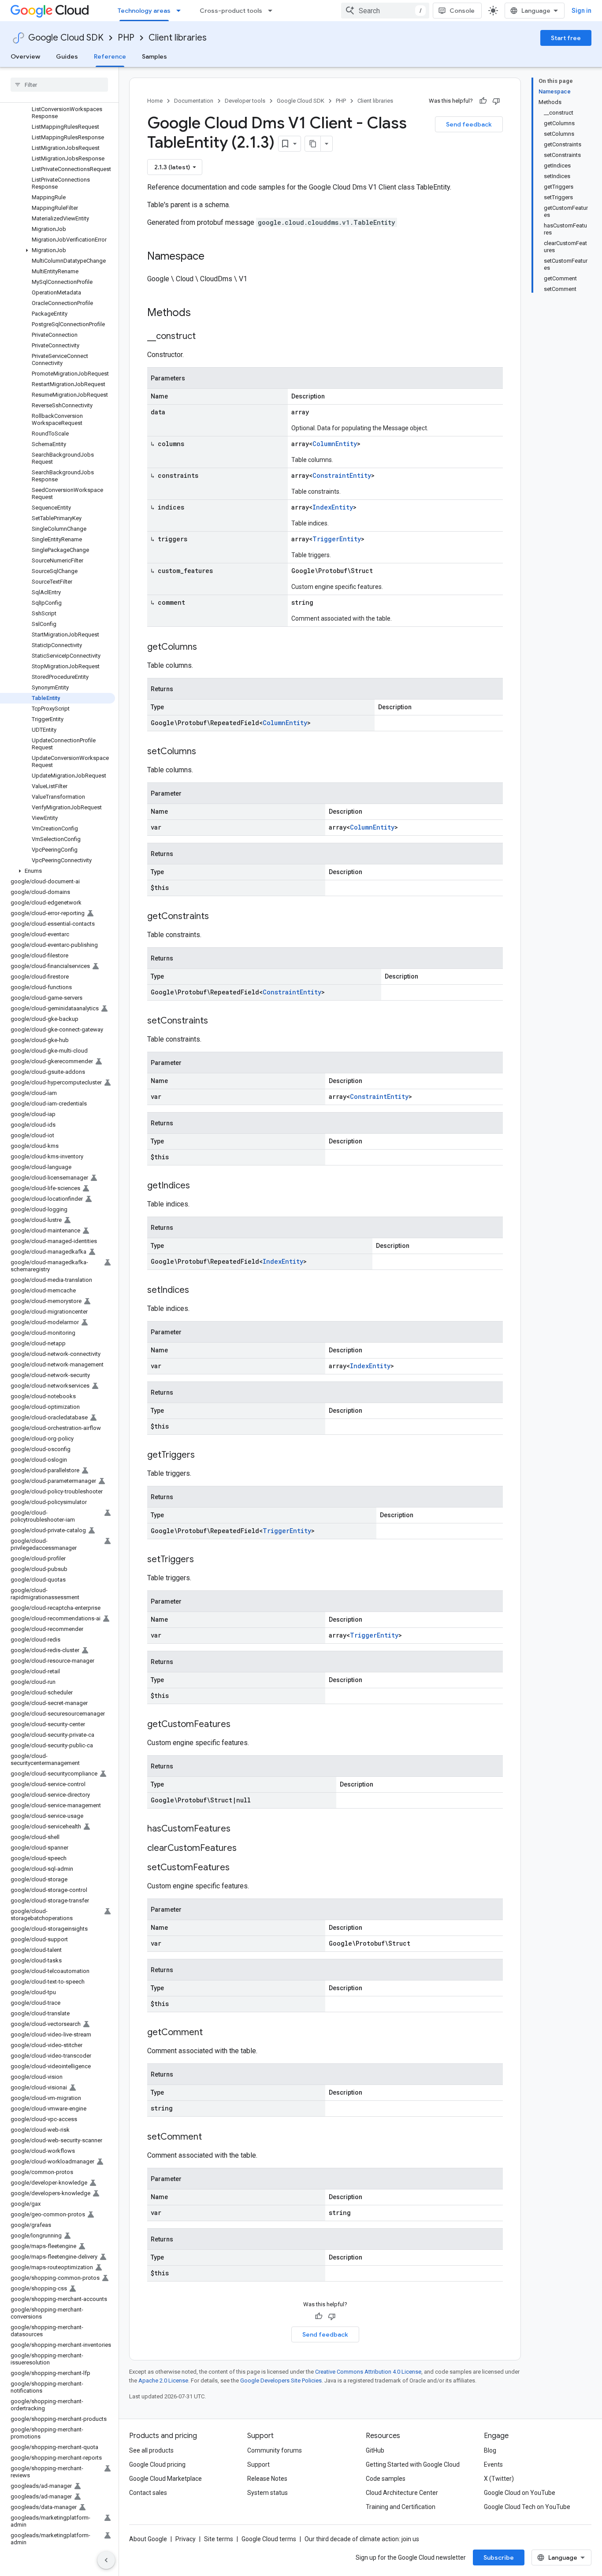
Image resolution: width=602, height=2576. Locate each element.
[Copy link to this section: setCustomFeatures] (238, 1868)
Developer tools (245, 101)
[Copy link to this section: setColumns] (205, 752)
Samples (154, 56)
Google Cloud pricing (157, 2464)
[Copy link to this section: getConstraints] (218, 917)
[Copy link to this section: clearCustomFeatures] (245, 1849)
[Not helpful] (496, 101)
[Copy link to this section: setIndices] (198, 1291)
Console (462, 11)
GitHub (375, 2450)
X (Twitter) (499, 2479)
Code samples (386, 2479)
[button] (58, 250)
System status (268, 2493)
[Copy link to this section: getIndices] (199, 1186)
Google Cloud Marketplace (165, 2479)
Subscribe (499, 2557)
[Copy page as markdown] (313, 144)
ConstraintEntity (342, 475)
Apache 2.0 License (163, 2381)
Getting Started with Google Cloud (413, 2464)
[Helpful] (483, 101)
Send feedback (469, 124)
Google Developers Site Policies (281, 2381)
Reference (110, 56)
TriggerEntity (337, 539)
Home (155, 101)
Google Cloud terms (269, 2539)
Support (258, 2464)
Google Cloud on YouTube (520, 2493)
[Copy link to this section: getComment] (212, 2033)
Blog (490, 2450)
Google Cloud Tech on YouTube (527, 2507)
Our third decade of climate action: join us (362, 2539)
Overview (25, 56)
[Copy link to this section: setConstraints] (217, 1021)
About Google (148, 2539)
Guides (67, 56)
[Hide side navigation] (106, 2560)
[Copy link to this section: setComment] (211, 2137)
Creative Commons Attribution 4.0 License (368, 2372)
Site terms (219, 2539)
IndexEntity (333, 507)
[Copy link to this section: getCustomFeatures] (239, 1725)
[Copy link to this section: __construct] (204, 337)
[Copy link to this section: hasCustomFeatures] (239, 1829)
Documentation (194, 101)
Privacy (186, 2539)
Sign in (582, 11)
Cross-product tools (231, 11)
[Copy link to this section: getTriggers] (204, 1456)
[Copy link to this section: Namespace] (213, 257)
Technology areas (144, 11)
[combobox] (385, 11)
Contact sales (148, 2493)
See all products (151, 2450)
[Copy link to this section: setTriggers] (203, 1560)
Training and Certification (401, 2507)
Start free (566, 38)
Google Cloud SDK (66, 38)
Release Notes (267, 2479)
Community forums (275, 2450)
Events (493, 2464)
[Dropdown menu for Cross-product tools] (273, 11)
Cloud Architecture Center (402, 2493)
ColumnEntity (335, 444)
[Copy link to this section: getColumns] (206, 648)
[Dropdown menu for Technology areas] (181, 11)
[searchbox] (59, 85)
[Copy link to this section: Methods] (202, 313)
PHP (126, 38)
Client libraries (178, 38)
